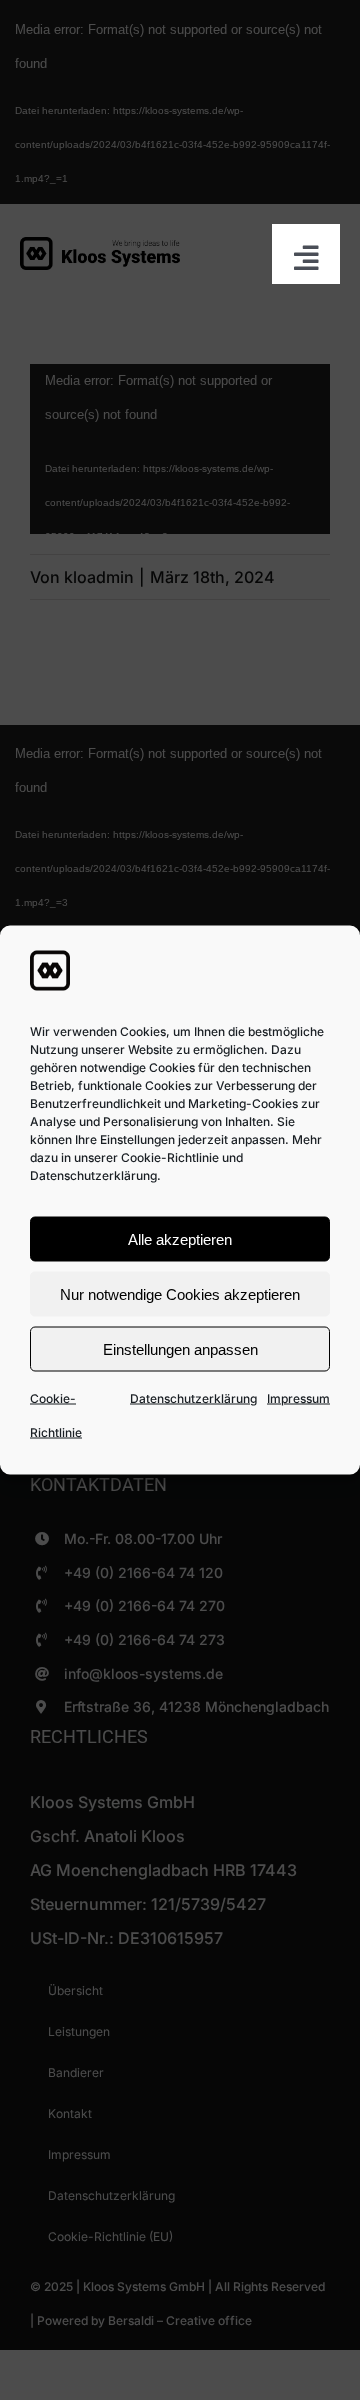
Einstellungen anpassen (180, 1348)
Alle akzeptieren (180, 1238)
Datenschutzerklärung (193, 1398)
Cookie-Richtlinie (56, 1415)
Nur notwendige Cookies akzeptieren (180, 1293)
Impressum (298, 1398)
